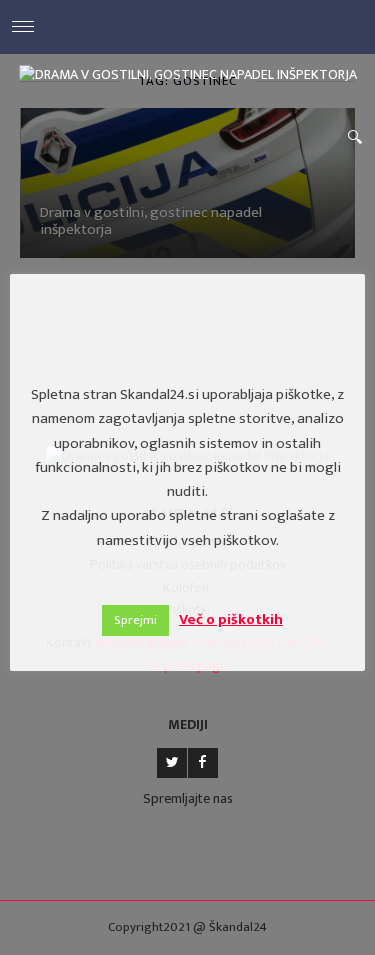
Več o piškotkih (231, 619)
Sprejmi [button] (135, 620)
